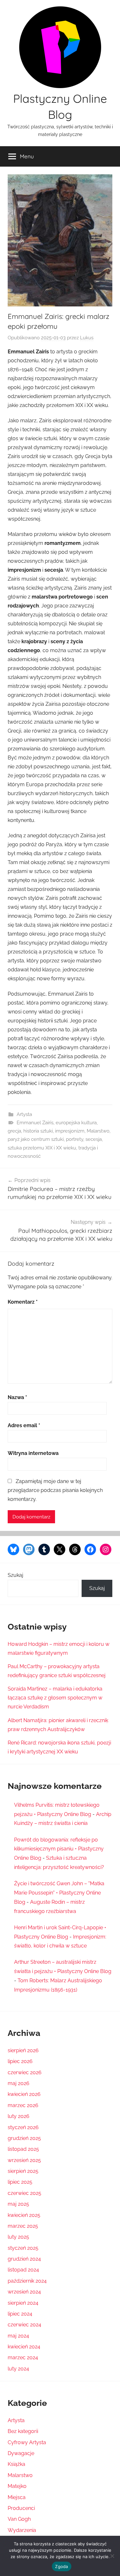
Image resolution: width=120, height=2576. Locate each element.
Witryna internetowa (33, 1453)
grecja (14, 1131)
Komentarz (23, 1302)
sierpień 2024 (23, 2303)
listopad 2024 (23, 2270)
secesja (94, 1139)
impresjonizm (70, 1131)
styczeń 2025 (23, 2248)
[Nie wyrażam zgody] (112, 2556)
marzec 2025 (23, 2226)
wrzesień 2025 (24, 2160)
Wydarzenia (22, 2530)
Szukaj (16, 1575)
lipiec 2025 (20, 2182)
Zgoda (61, 2566)
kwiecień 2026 (24, 2094)
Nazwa (17, 1397)
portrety (75, 1139)
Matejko (17, 2486)
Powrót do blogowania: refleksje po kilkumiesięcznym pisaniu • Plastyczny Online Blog (59, 1849)
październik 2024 (27, 2281)
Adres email (24, 1425)
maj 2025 (18, 2204)
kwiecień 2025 (24, 2215)
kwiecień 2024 (24, 2347)
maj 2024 (18, 2336)
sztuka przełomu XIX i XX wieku (42, 1148)
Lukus (87, 338)
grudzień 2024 (24, 2259)
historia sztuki (38, 1131)
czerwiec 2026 (25, 2072)
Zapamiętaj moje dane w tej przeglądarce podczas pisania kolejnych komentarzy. (55, 1490)
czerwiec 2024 (24, 2325)
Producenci (21, 2508)
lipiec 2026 (20, 2061)
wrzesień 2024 (24, 2292)
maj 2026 (19, 2083)
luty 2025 (18, 2237)
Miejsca (17, 2497)
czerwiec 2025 (24, 2193)
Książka (16, 2464)
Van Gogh (19, 2519)
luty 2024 (18, 2369)
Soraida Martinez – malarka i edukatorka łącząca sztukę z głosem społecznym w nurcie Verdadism (55, 1698)
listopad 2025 (23, 2149)
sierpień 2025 (23, 2171)
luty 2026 (19, 2116)
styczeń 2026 (23, 2127)
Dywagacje (21, 2453)
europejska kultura (76, 1123)
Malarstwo (98, 1131)
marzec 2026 (23, 2105)
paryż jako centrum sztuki (36, 1139)
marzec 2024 (23, 2358)
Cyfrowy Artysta (27, 2442)
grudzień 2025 (24, 2138)
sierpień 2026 (23, 2050)
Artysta (24, 1114)
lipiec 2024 (20, 2314)
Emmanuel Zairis (35, 1123)
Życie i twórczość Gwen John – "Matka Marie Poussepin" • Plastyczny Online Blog (59, 1893)
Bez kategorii (23, 2431)
